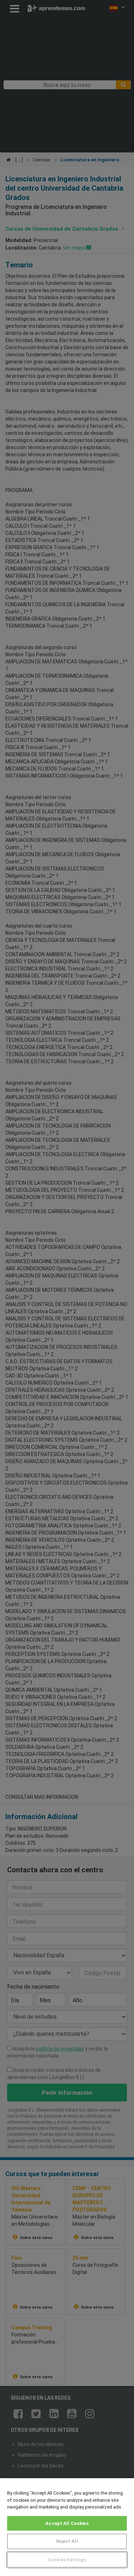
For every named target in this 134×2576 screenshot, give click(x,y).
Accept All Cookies (67, 2523)
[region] (67, 2527)
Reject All (67, 2541)
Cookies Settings (67, 2560)
